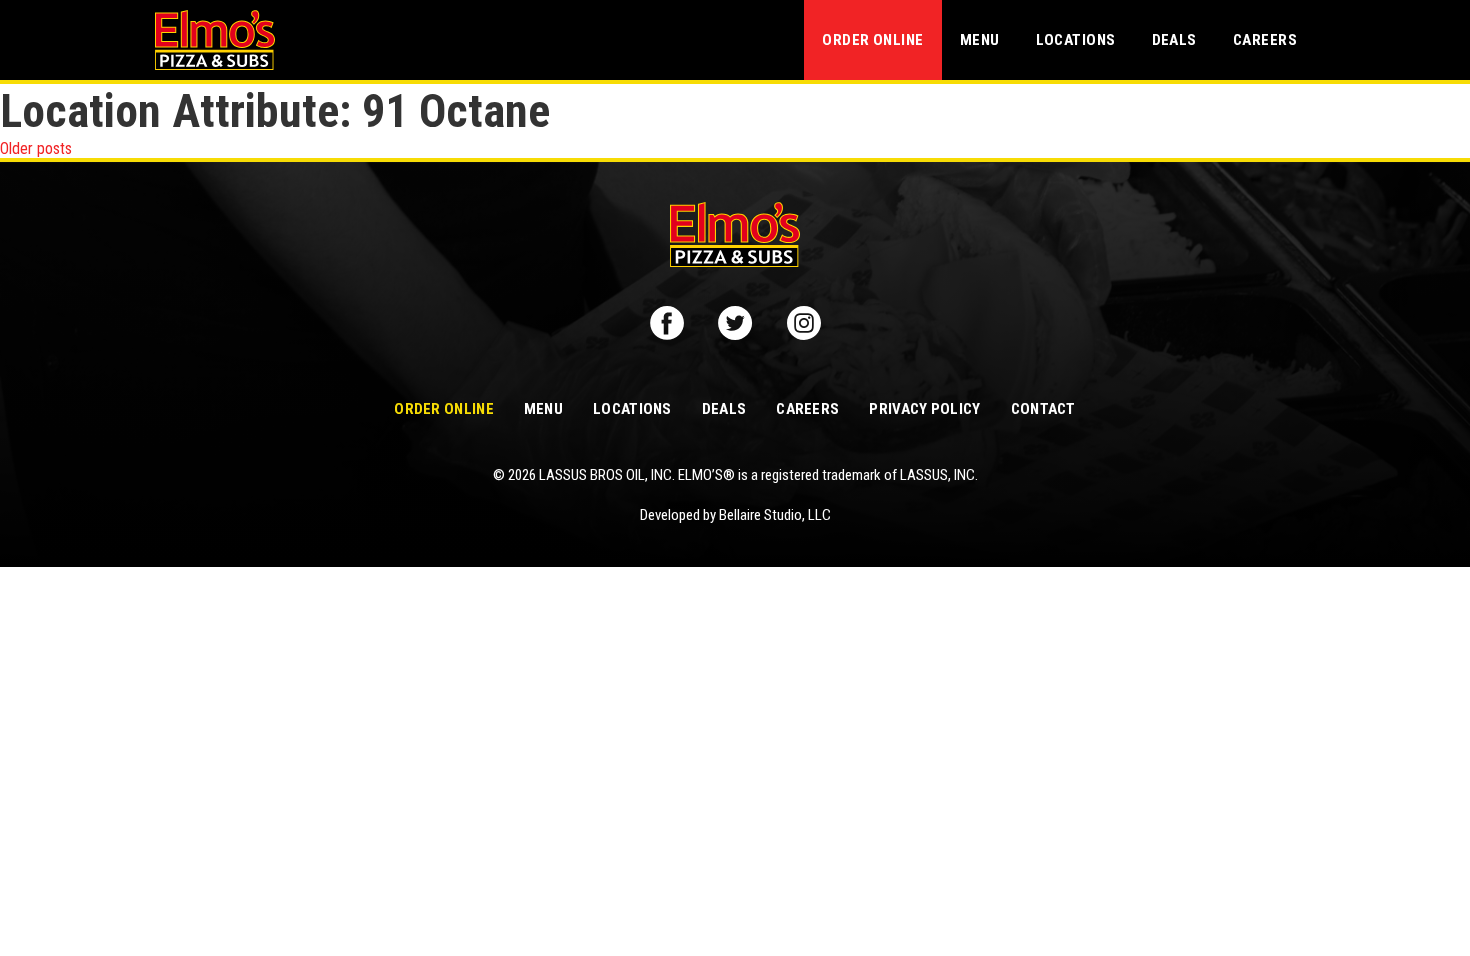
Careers (1265, 40)
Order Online (872, 40)
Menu (980, 40)
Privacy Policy (924, 409)
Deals (1174, 40)
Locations (1076, 40)
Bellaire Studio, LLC (775, 515)
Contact (1043, 409)
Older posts (36, 148)
